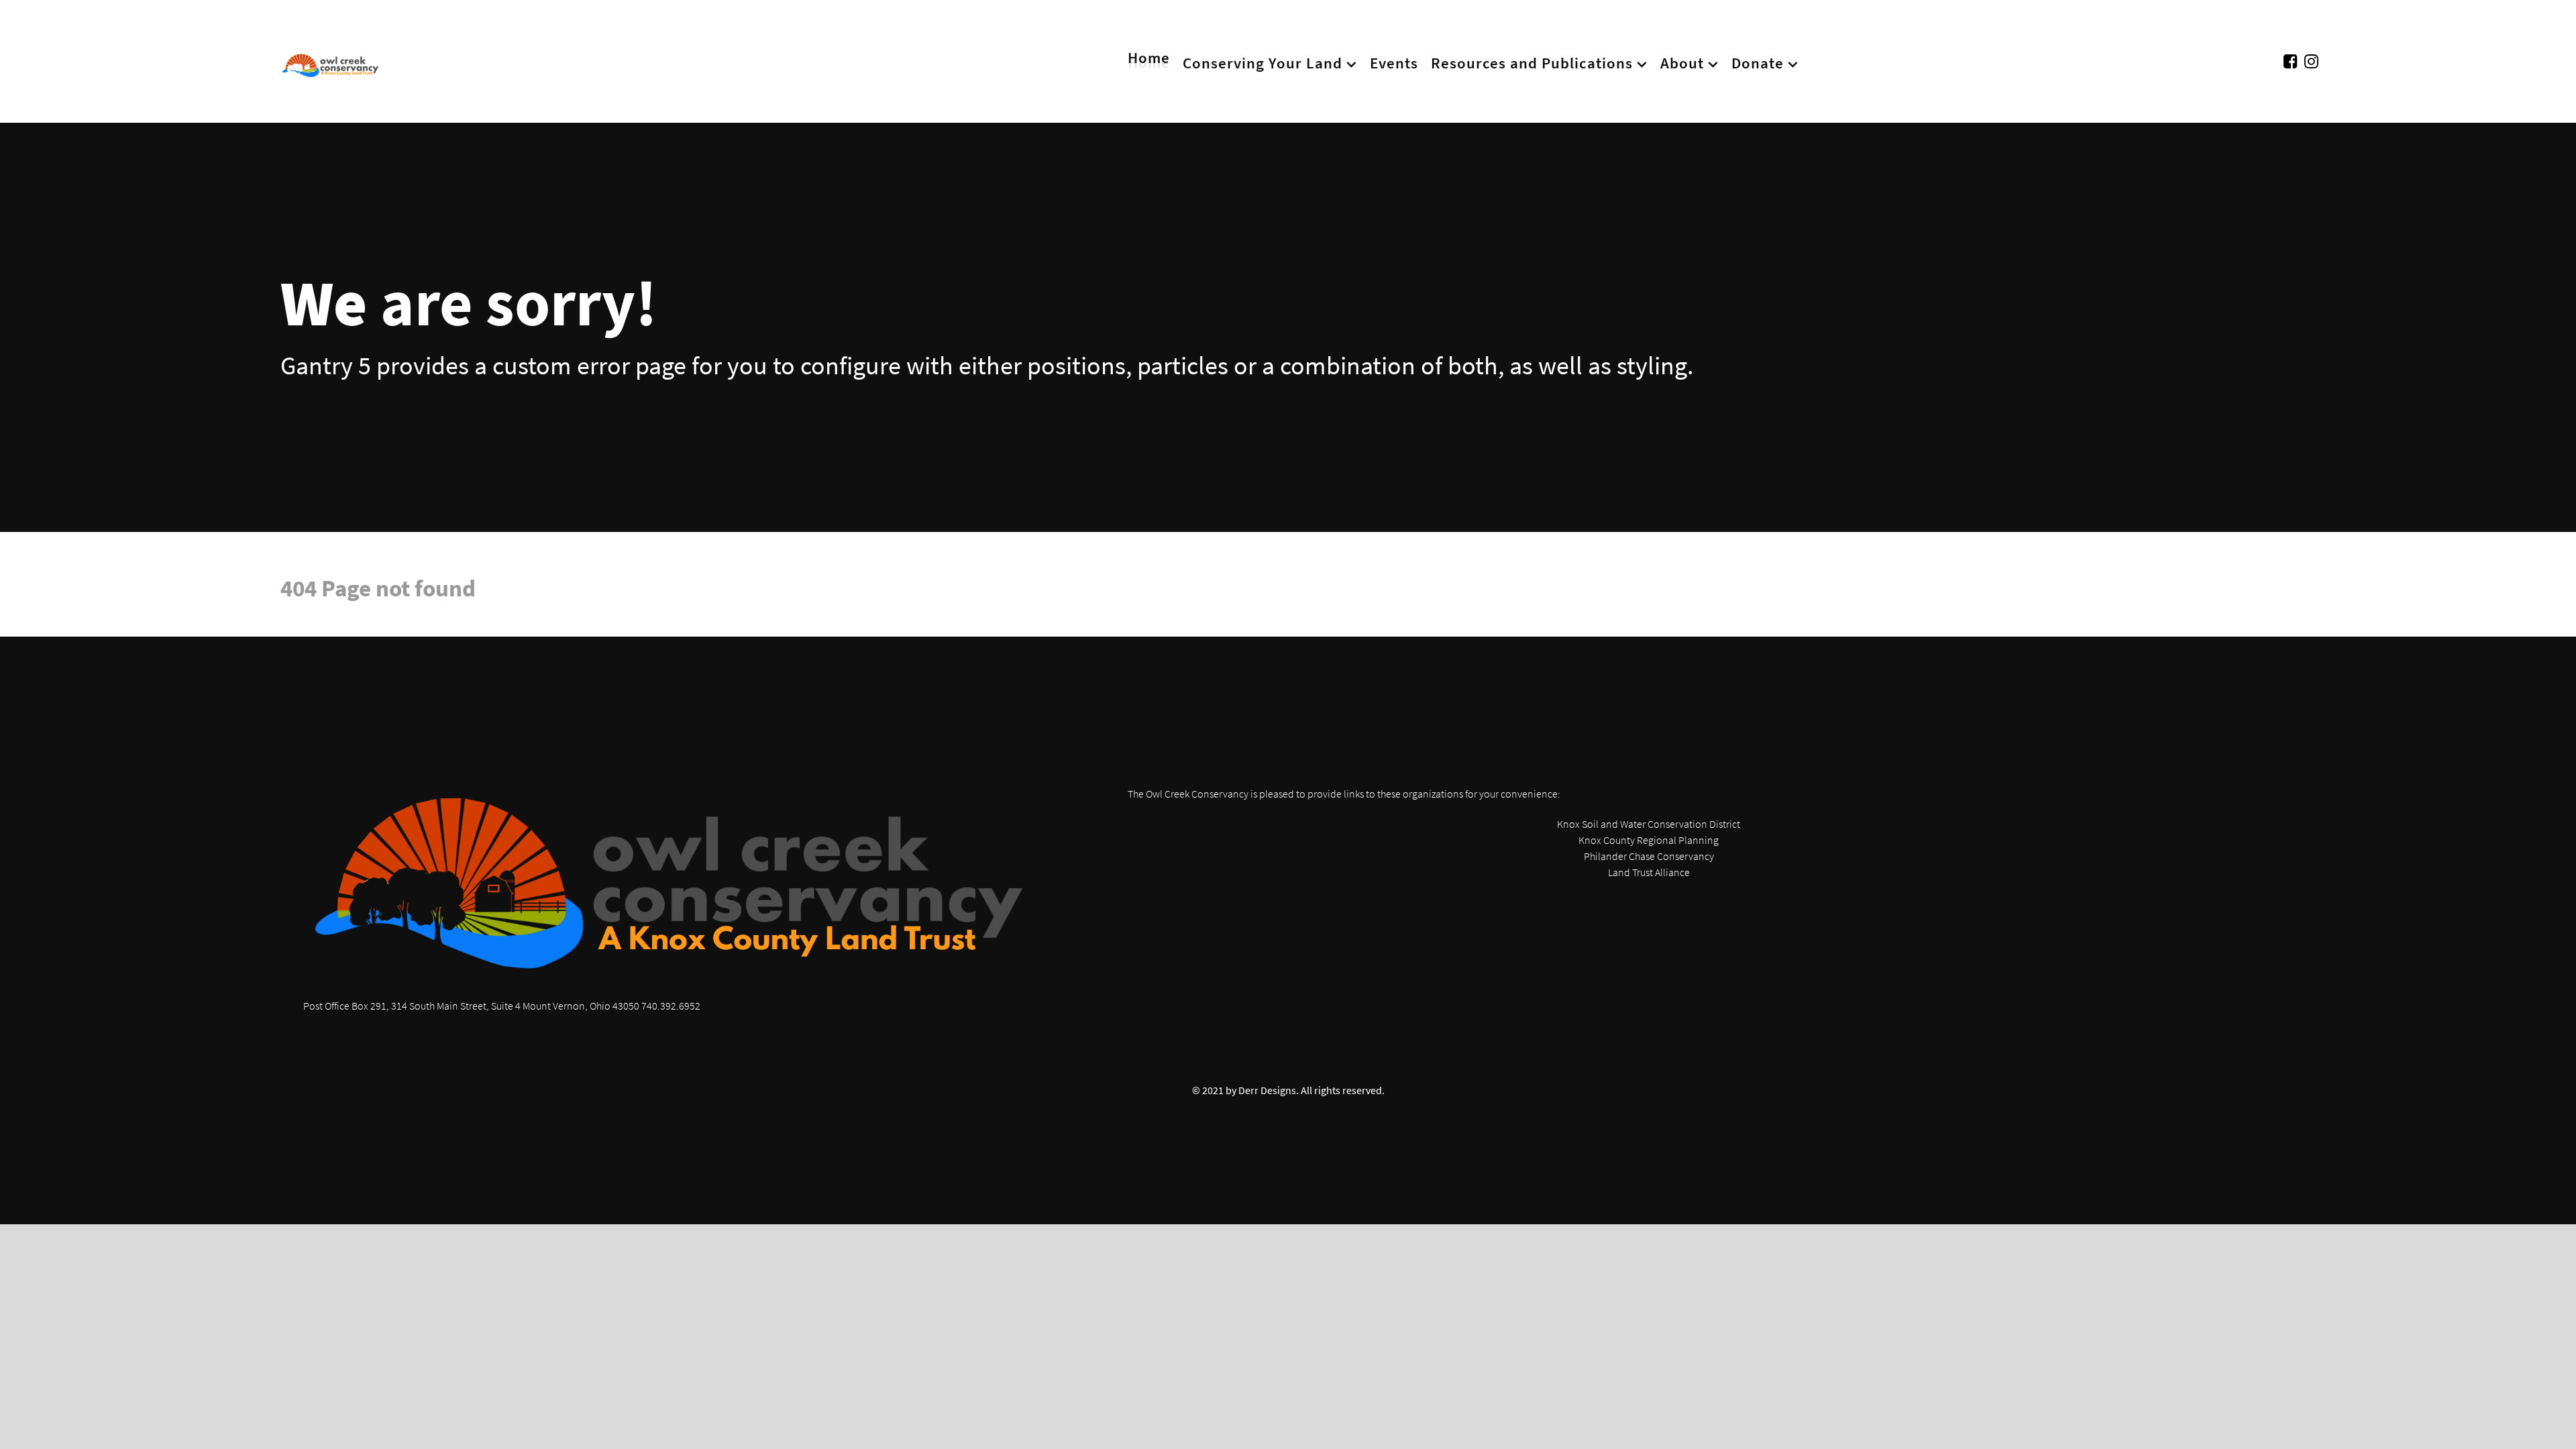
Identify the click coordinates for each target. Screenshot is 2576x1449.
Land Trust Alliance (1649, 872)
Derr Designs (1267, 1090)
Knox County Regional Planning (1649, 840)
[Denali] (331, 61)
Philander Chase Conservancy (1649, 856)
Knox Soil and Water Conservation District (1649, 824)
